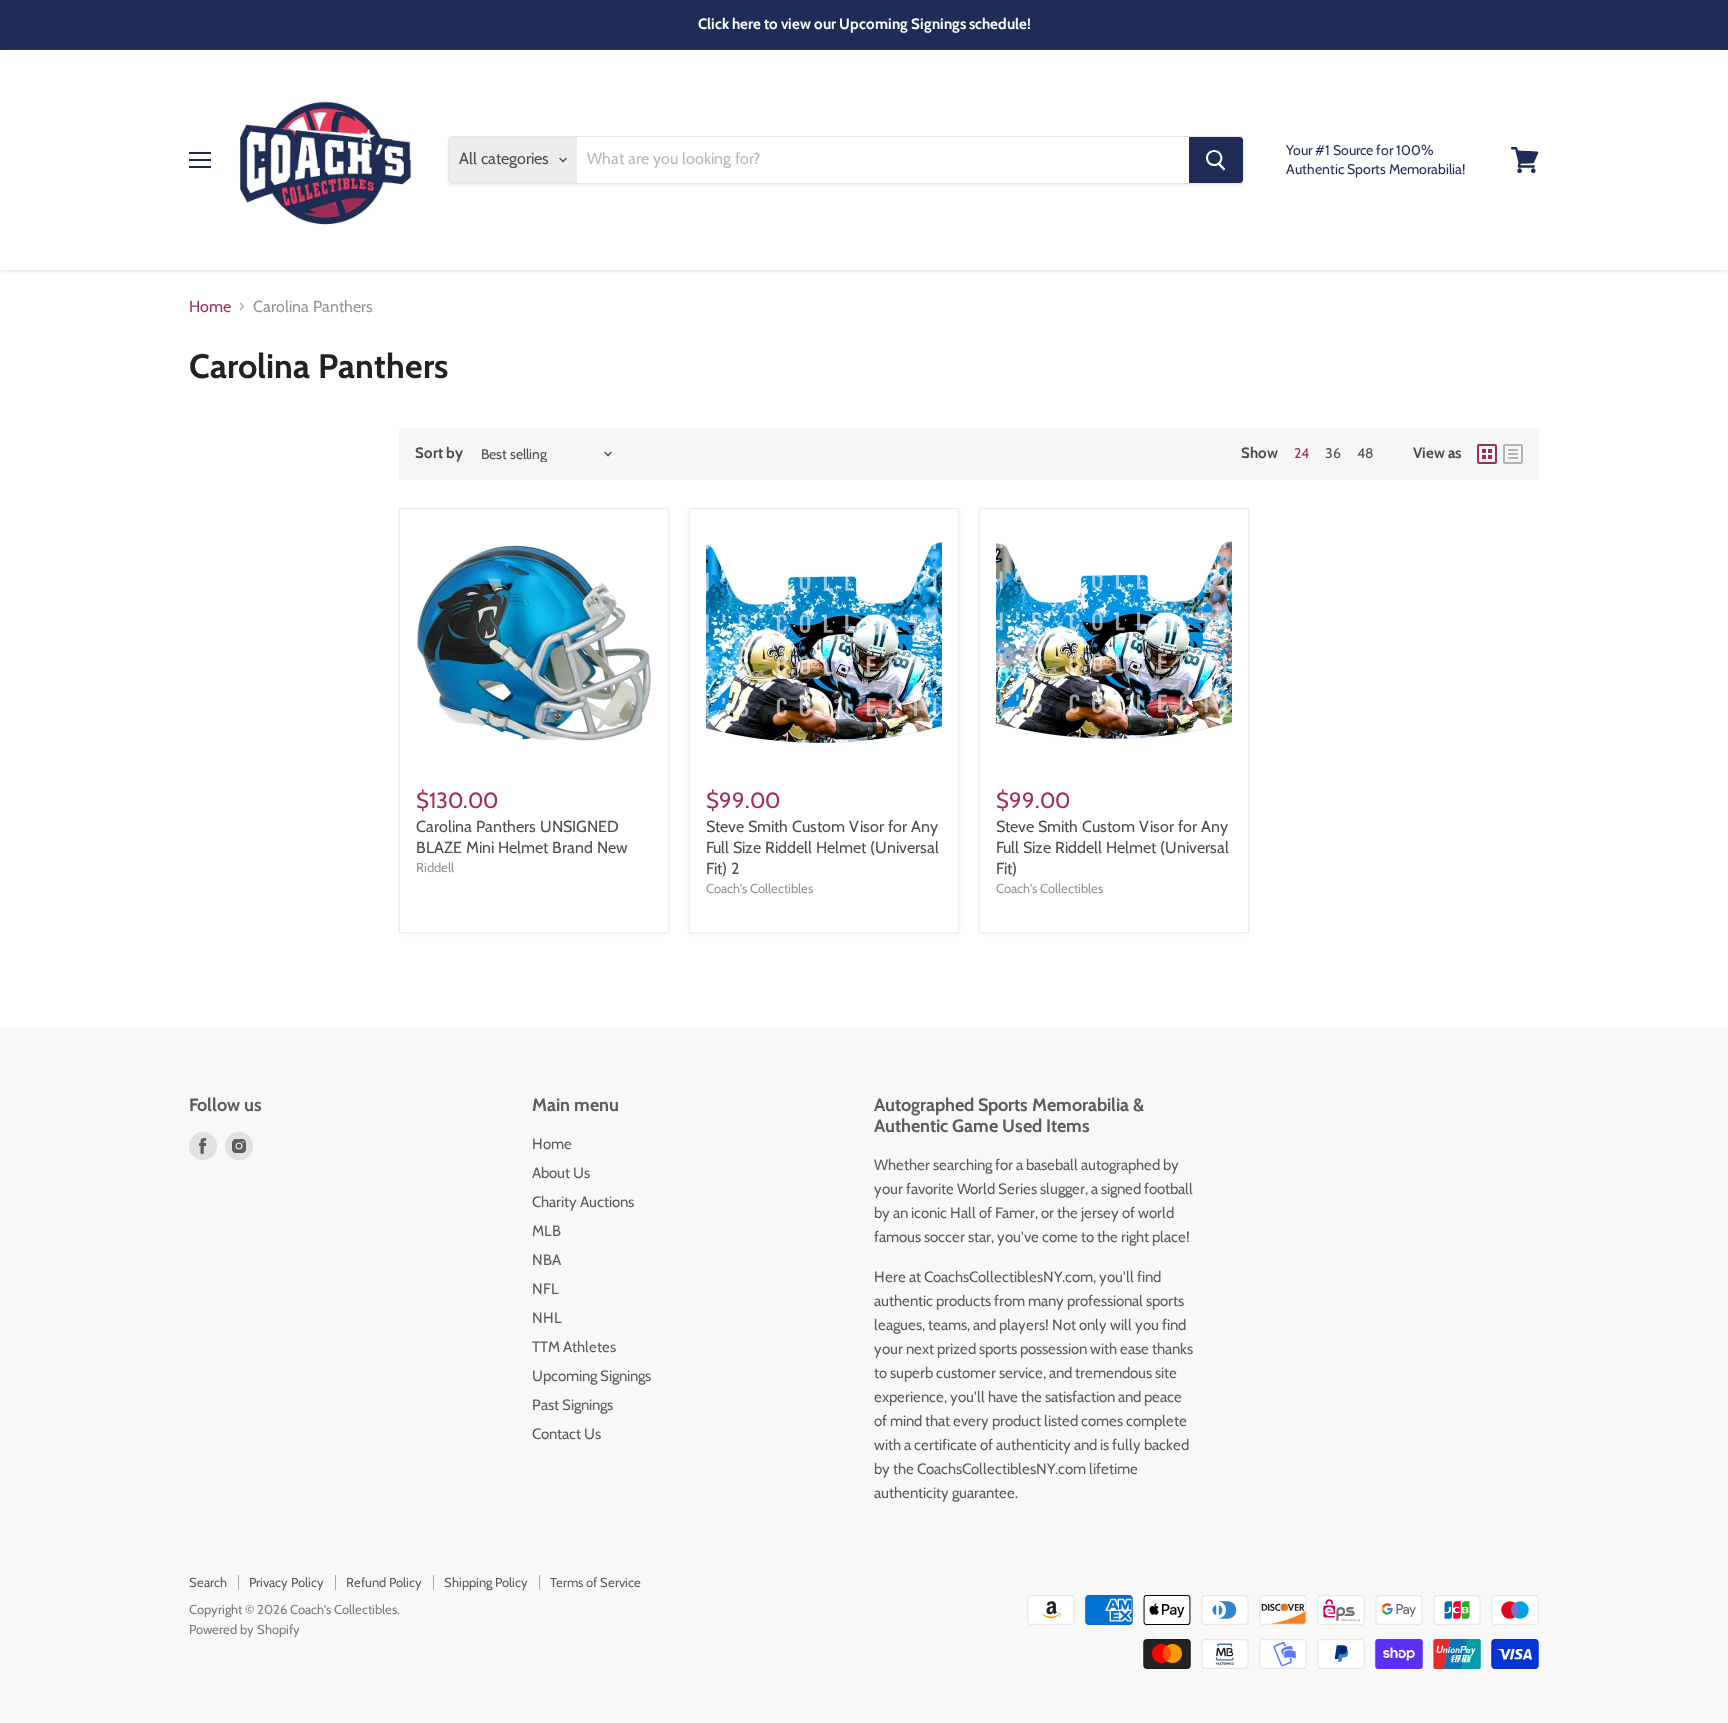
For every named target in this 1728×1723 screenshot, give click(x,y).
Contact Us (566, 1434)
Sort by (439, 453)
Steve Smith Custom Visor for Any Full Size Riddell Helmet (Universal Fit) (1112, 847)
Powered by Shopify (244, 1629)
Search (208, 1582)
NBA (546, 1260)
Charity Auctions (583, 1202)
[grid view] (1487, 454)
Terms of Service (595, 1582)
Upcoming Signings (591, 1376)
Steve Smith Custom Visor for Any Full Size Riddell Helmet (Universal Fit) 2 (822, 847)
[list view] (1513, 454)
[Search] (1216, 160)
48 (1365, 453)
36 (1333, 453)
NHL (547, 1318)
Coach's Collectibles (759, 888)
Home (210, 307)
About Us (561, 1173)
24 (1301, 453)
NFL (545, 1289)
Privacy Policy (286, 1582)
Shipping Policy (486, 1582)
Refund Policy (384, 1582)
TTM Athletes (574, 1347)
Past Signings (572, 1405)
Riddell (435, 867)
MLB (546, 1231)
